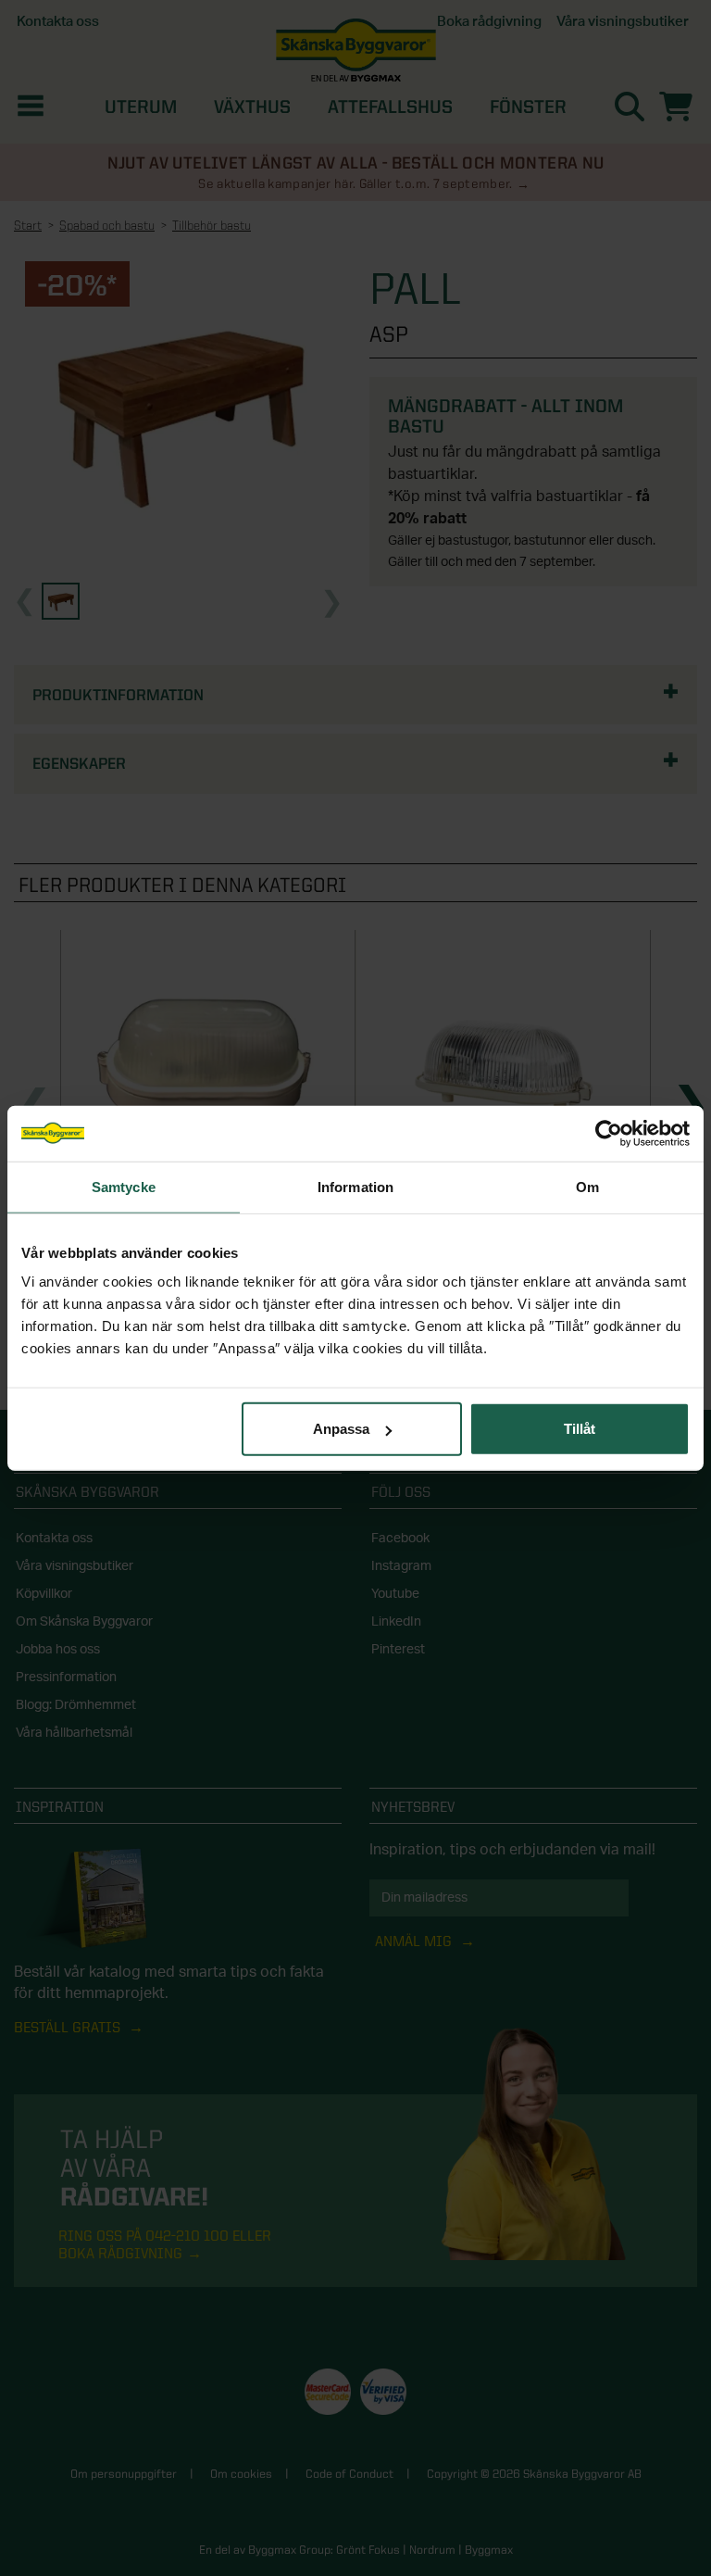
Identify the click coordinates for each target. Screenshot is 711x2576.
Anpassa (341, 1429)
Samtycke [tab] (124, 1186)
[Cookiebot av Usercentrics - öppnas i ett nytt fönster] (609, 1133)
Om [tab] (587, 1186)
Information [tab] (355, 1186)
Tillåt (580, 1429)
